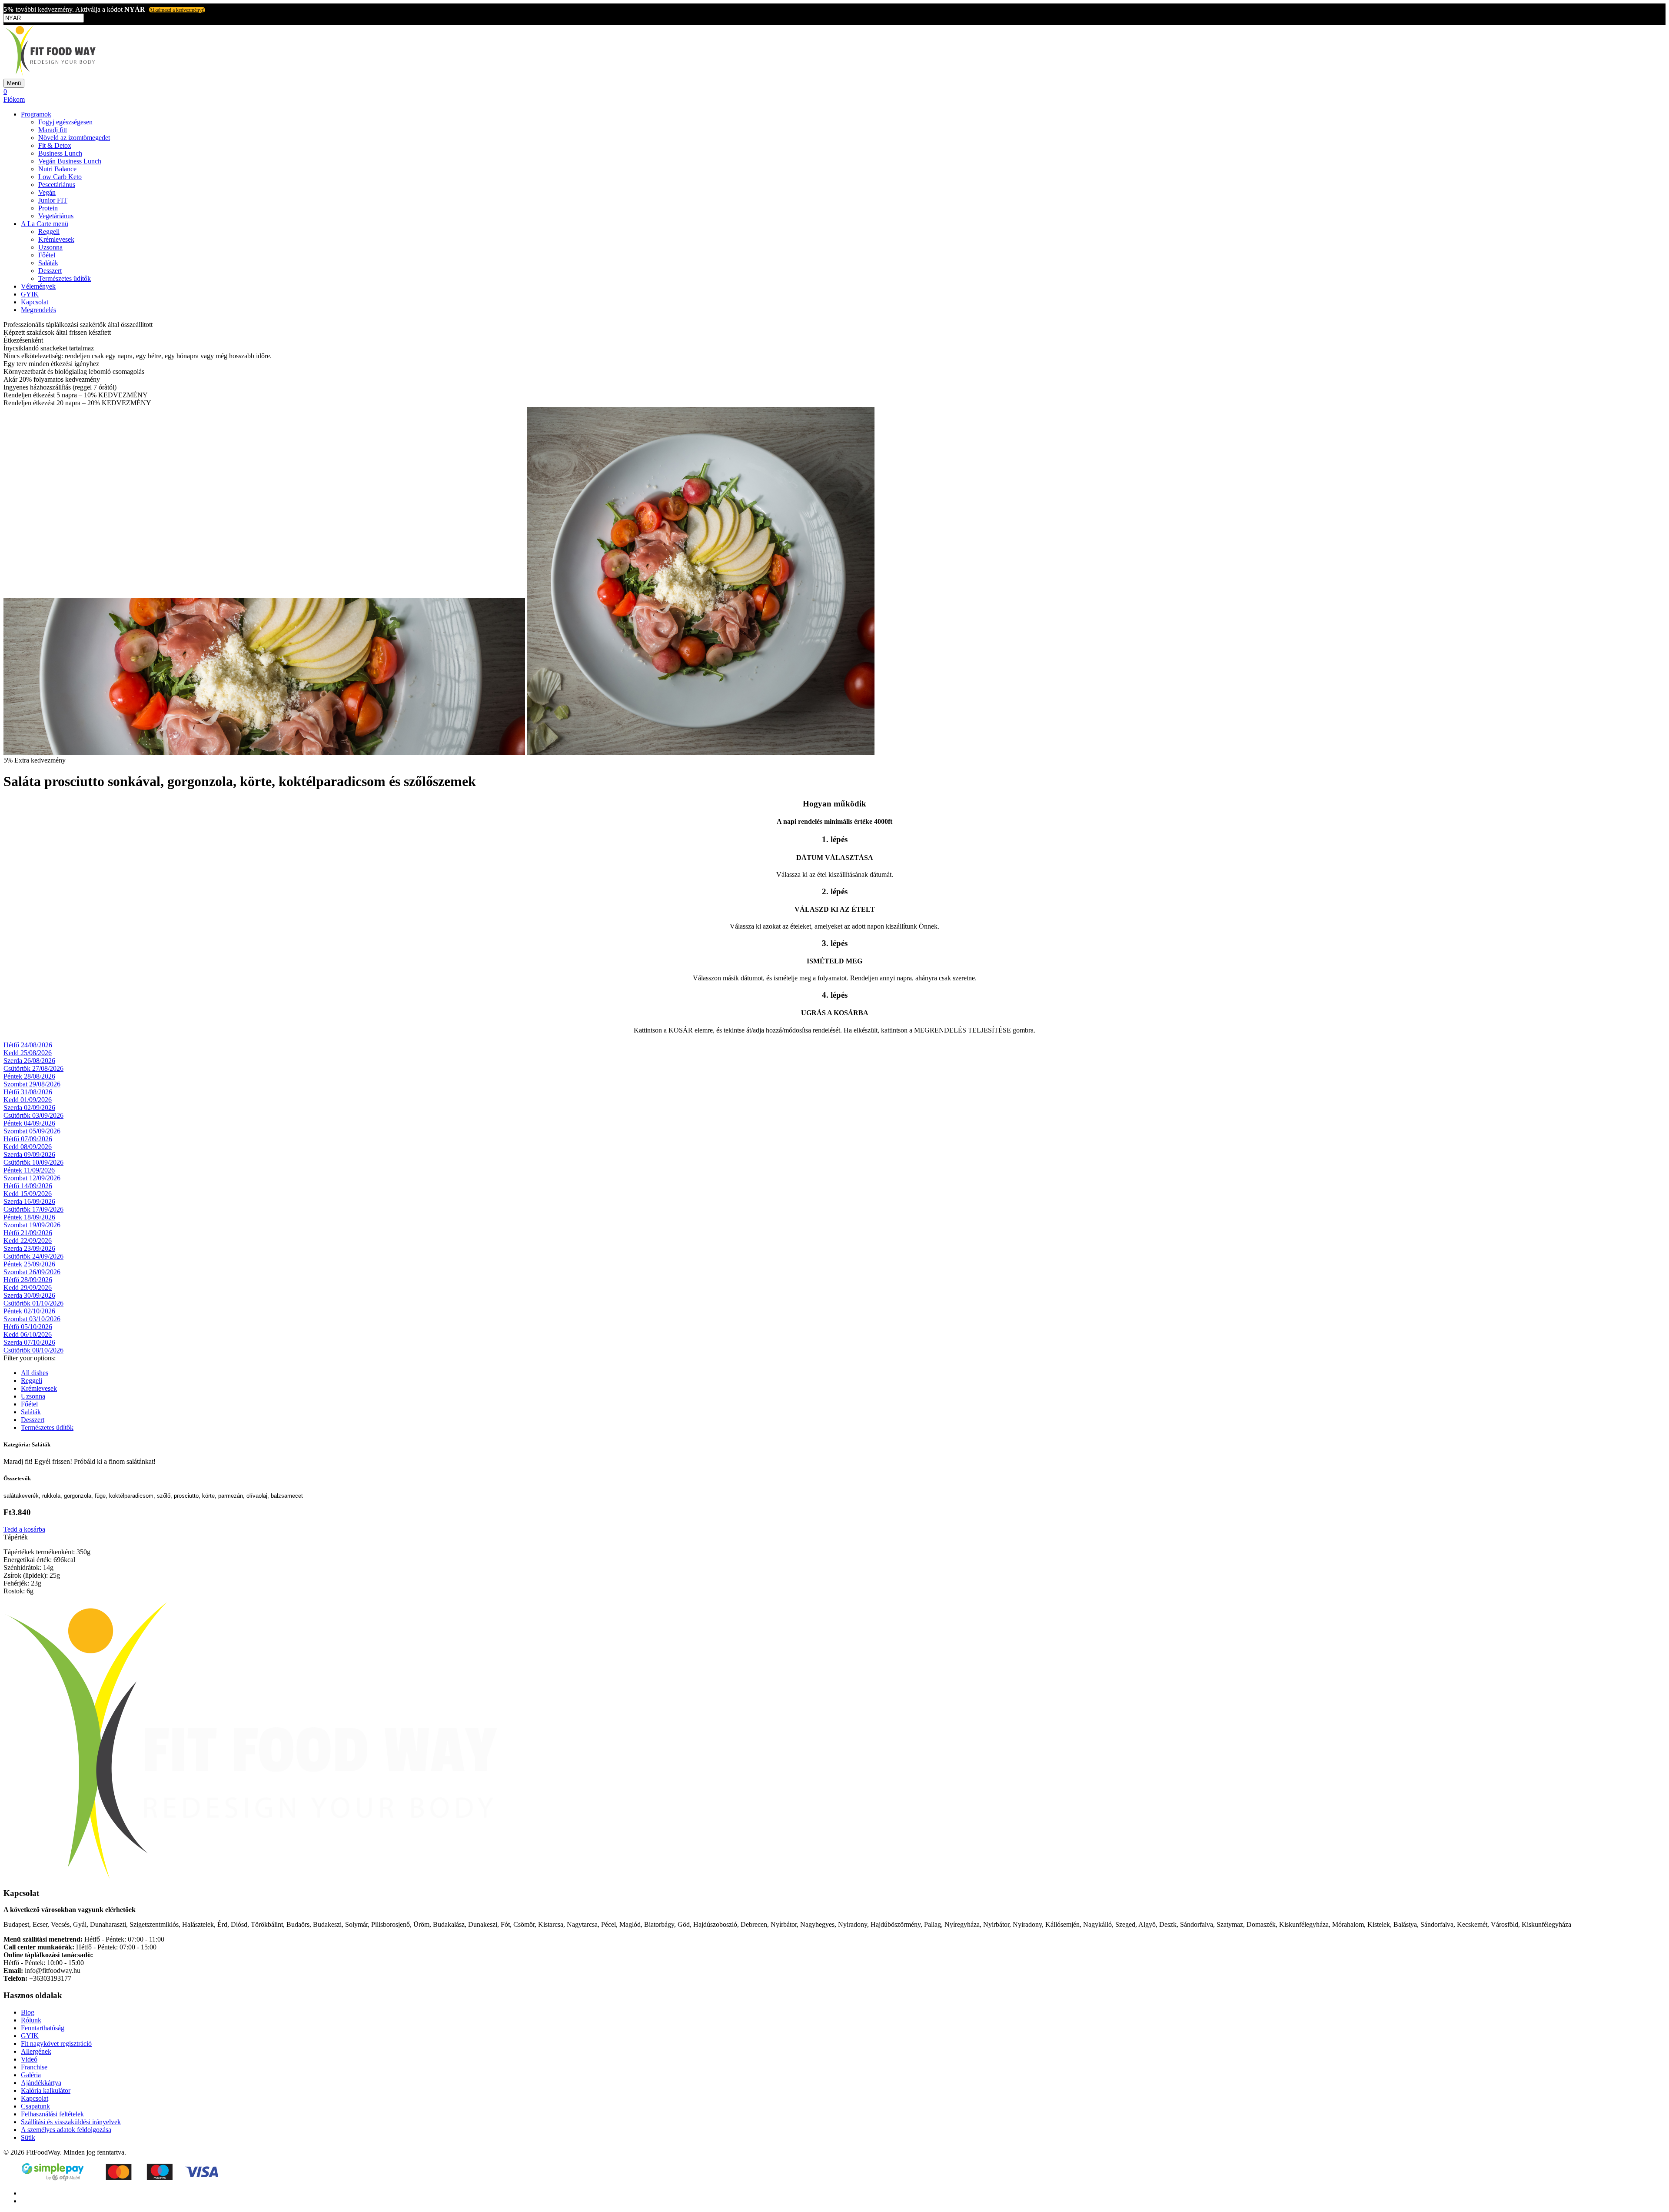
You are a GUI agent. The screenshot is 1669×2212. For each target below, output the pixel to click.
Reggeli (49, 232)
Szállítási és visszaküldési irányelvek (71, 2122)
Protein (48, 208)
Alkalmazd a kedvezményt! (177, 10)
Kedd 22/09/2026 (28, 1241)
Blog (28, 2012)
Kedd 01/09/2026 (28, 1100)
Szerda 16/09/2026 (29, 1201)
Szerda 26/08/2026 (29, 1061)
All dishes (35, 1373)
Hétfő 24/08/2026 (28, 1045)
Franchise (34, 2067)
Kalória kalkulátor (46, 2090)
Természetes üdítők (65, 278)
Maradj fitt (53, 130)
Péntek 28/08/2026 (29, 1076)
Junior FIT (53, 200)
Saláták (48, 263)
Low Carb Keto (60, 177)
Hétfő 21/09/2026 (28, 1233)
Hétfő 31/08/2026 (28, 1092)
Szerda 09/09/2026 (29, 1154)
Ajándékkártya (41, 2083)
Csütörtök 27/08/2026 (33, 1068)
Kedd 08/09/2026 (28, 1147)
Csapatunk (35, 2106)
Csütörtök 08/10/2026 (33, 1350)
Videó (29, 2059)
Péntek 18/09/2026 (29, 1217)
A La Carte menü (45, 224)
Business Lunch (60, 153)
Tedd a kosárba (24, 1529)
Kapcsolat (35, 302)
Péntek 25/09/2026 (29, 1264)
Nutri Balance (57, 169)
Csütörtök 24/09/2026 (33, 1256)
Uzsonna (50, 247)
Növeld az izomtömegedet (74, 138)
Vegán (47, 192)
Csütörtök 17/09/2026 (33, 1209)
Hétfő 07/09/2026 (28, 1139)
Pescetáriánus (57, 185)
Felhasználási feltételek (52, 2114)
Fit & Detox (55, 145)
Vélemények (38, 286)
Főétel (47, 255)
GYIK (30, 294)
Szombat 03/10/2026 (32, 1319)
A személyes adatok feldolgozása (66, 2130)
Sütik (28, 2137)
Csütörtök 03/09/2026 (33, 1115)
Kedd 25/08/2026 (28, 1053)
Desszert (50, 271)
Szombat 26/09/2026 (32, 1272)
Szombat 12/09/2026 (32, 1178)
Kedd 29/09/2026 (28, 1288)
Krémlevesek (56, 239)
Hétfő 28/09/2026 (28, 1280)
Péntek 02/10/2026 (29, 1311)
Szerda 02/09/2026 (29, 1108)
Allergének (36, 2051)
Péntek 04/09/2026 (29, 1123)
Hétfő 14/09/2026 (28, 1186)
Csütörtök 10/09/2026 (33, 1162)
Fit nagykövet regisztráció (56, 2044)
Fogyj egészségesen (65, 122)
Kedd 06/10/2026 (28, 1334)
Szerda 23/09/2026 (29, 1248)
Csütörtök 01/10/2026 (33, 1303)
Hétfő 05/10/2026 (28, 1327)
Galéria (31, 2075)
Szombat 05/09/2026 (32, 1131)
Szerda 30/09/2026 (29, 1295)
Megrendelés (38, 310)
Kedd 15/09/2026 (28, 1194)
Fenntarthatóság (43, 2028)
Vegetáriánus (56, 216)
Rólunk (31, 2020)
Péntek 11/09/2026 (29, 1170)
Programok (36, 114)
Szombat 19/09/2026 (32, 1225)
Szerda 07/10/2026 (29, 1342)
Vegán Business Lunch (70, 161)
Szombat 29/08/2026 (32, 1084)
